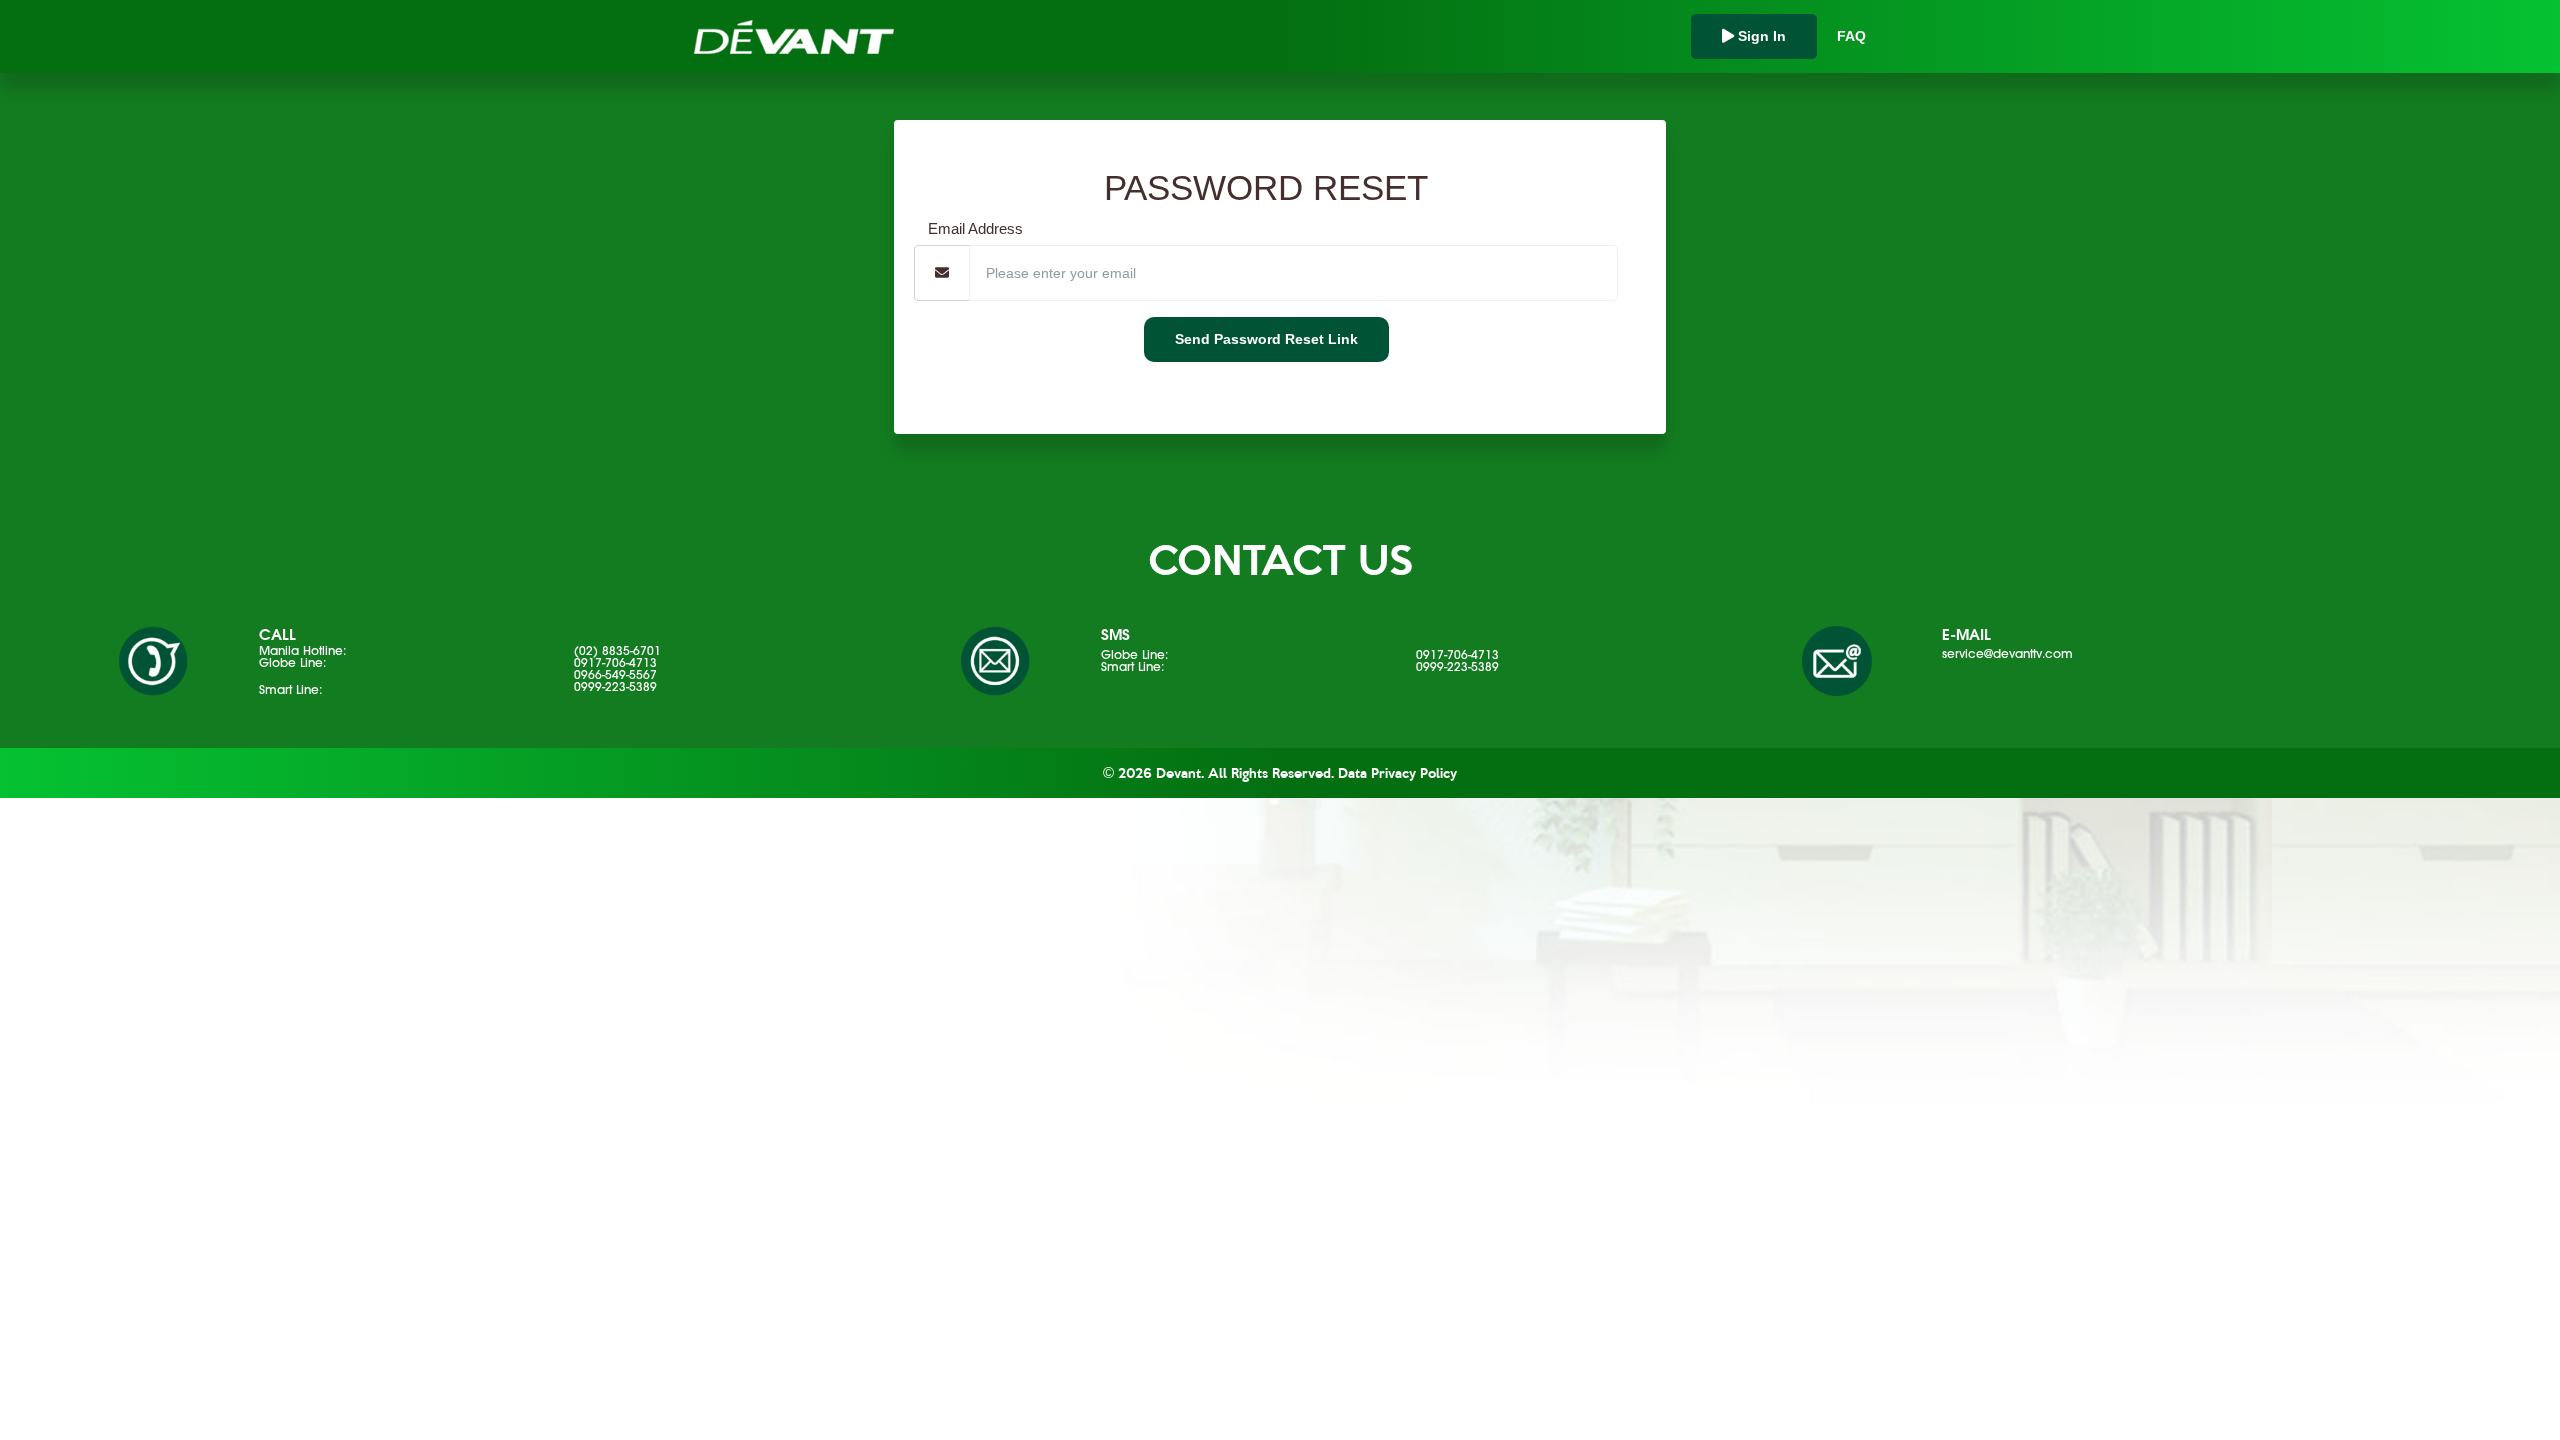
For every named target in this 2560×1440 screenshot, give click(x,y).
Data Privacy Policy (1397, 773)
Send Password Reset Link (1266, 339)
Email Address (975, 228)
